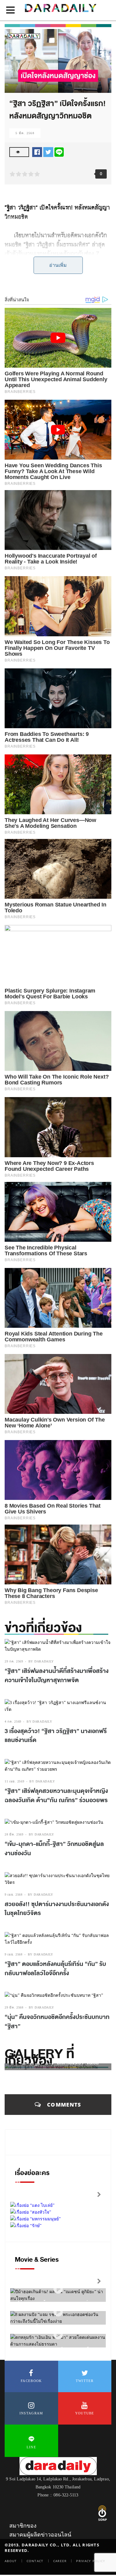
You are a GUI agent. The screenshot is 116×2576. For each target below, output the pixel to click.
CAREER (60, 2561)
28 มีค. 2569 (14, 1834)
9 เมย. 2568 (14, 1895)
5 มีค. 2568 (25, 133)
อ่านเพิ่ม (58, 265)
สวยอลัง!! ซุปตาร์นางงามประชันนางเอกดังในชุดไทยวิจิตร (57, 1909)
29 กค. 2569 (14, 1661)
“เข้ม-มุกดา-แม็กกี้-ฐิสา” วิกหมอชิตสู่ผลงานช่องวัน (54, 1849)
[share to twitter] (48, 152)
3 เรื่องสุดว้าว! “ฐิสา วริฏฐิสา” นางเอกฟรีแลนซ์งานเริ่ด (56, 1736)
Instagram (31, 2413)
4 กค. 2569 (13, 1721)
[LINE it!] (59, 152)
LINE (31, 2447)
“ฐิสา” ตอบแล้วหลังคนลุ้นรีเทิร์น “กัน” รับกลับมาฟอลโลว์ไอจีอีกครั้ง (55, 1969)
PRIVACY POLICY (91, 2561)
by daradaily (41, 1661)
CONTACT (35, 2561)
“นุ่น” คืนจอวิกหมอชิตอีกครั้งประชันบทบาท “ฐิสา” (57, 2022)
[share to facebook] (37, 152)
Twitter (85, 2381)
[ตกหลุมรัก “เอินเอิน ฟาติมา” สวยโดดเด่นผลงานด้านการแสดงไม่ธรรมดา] (58, 2335)
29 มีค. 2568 (14, 2007)
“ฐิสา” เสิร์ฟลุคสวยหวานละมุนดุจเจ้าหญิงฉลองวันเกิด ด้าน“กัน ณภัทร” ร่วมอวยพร (56, 1796)
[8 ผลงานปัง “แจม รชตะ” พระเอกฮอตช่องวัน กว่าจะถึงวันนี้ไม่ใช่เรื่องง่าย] (58, 2312)
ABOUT (11, 2561)
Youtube (85, 2413)
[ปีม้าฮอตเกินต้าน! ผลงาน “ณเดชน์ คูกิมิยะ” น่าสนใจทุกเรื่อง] (58, 2289)
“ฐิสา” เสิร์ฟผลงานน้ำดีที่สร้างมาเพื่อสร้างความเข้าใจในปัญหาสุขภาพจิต (57, 1676)
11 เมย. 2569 (14, 1781)
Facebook (31, 2381)
